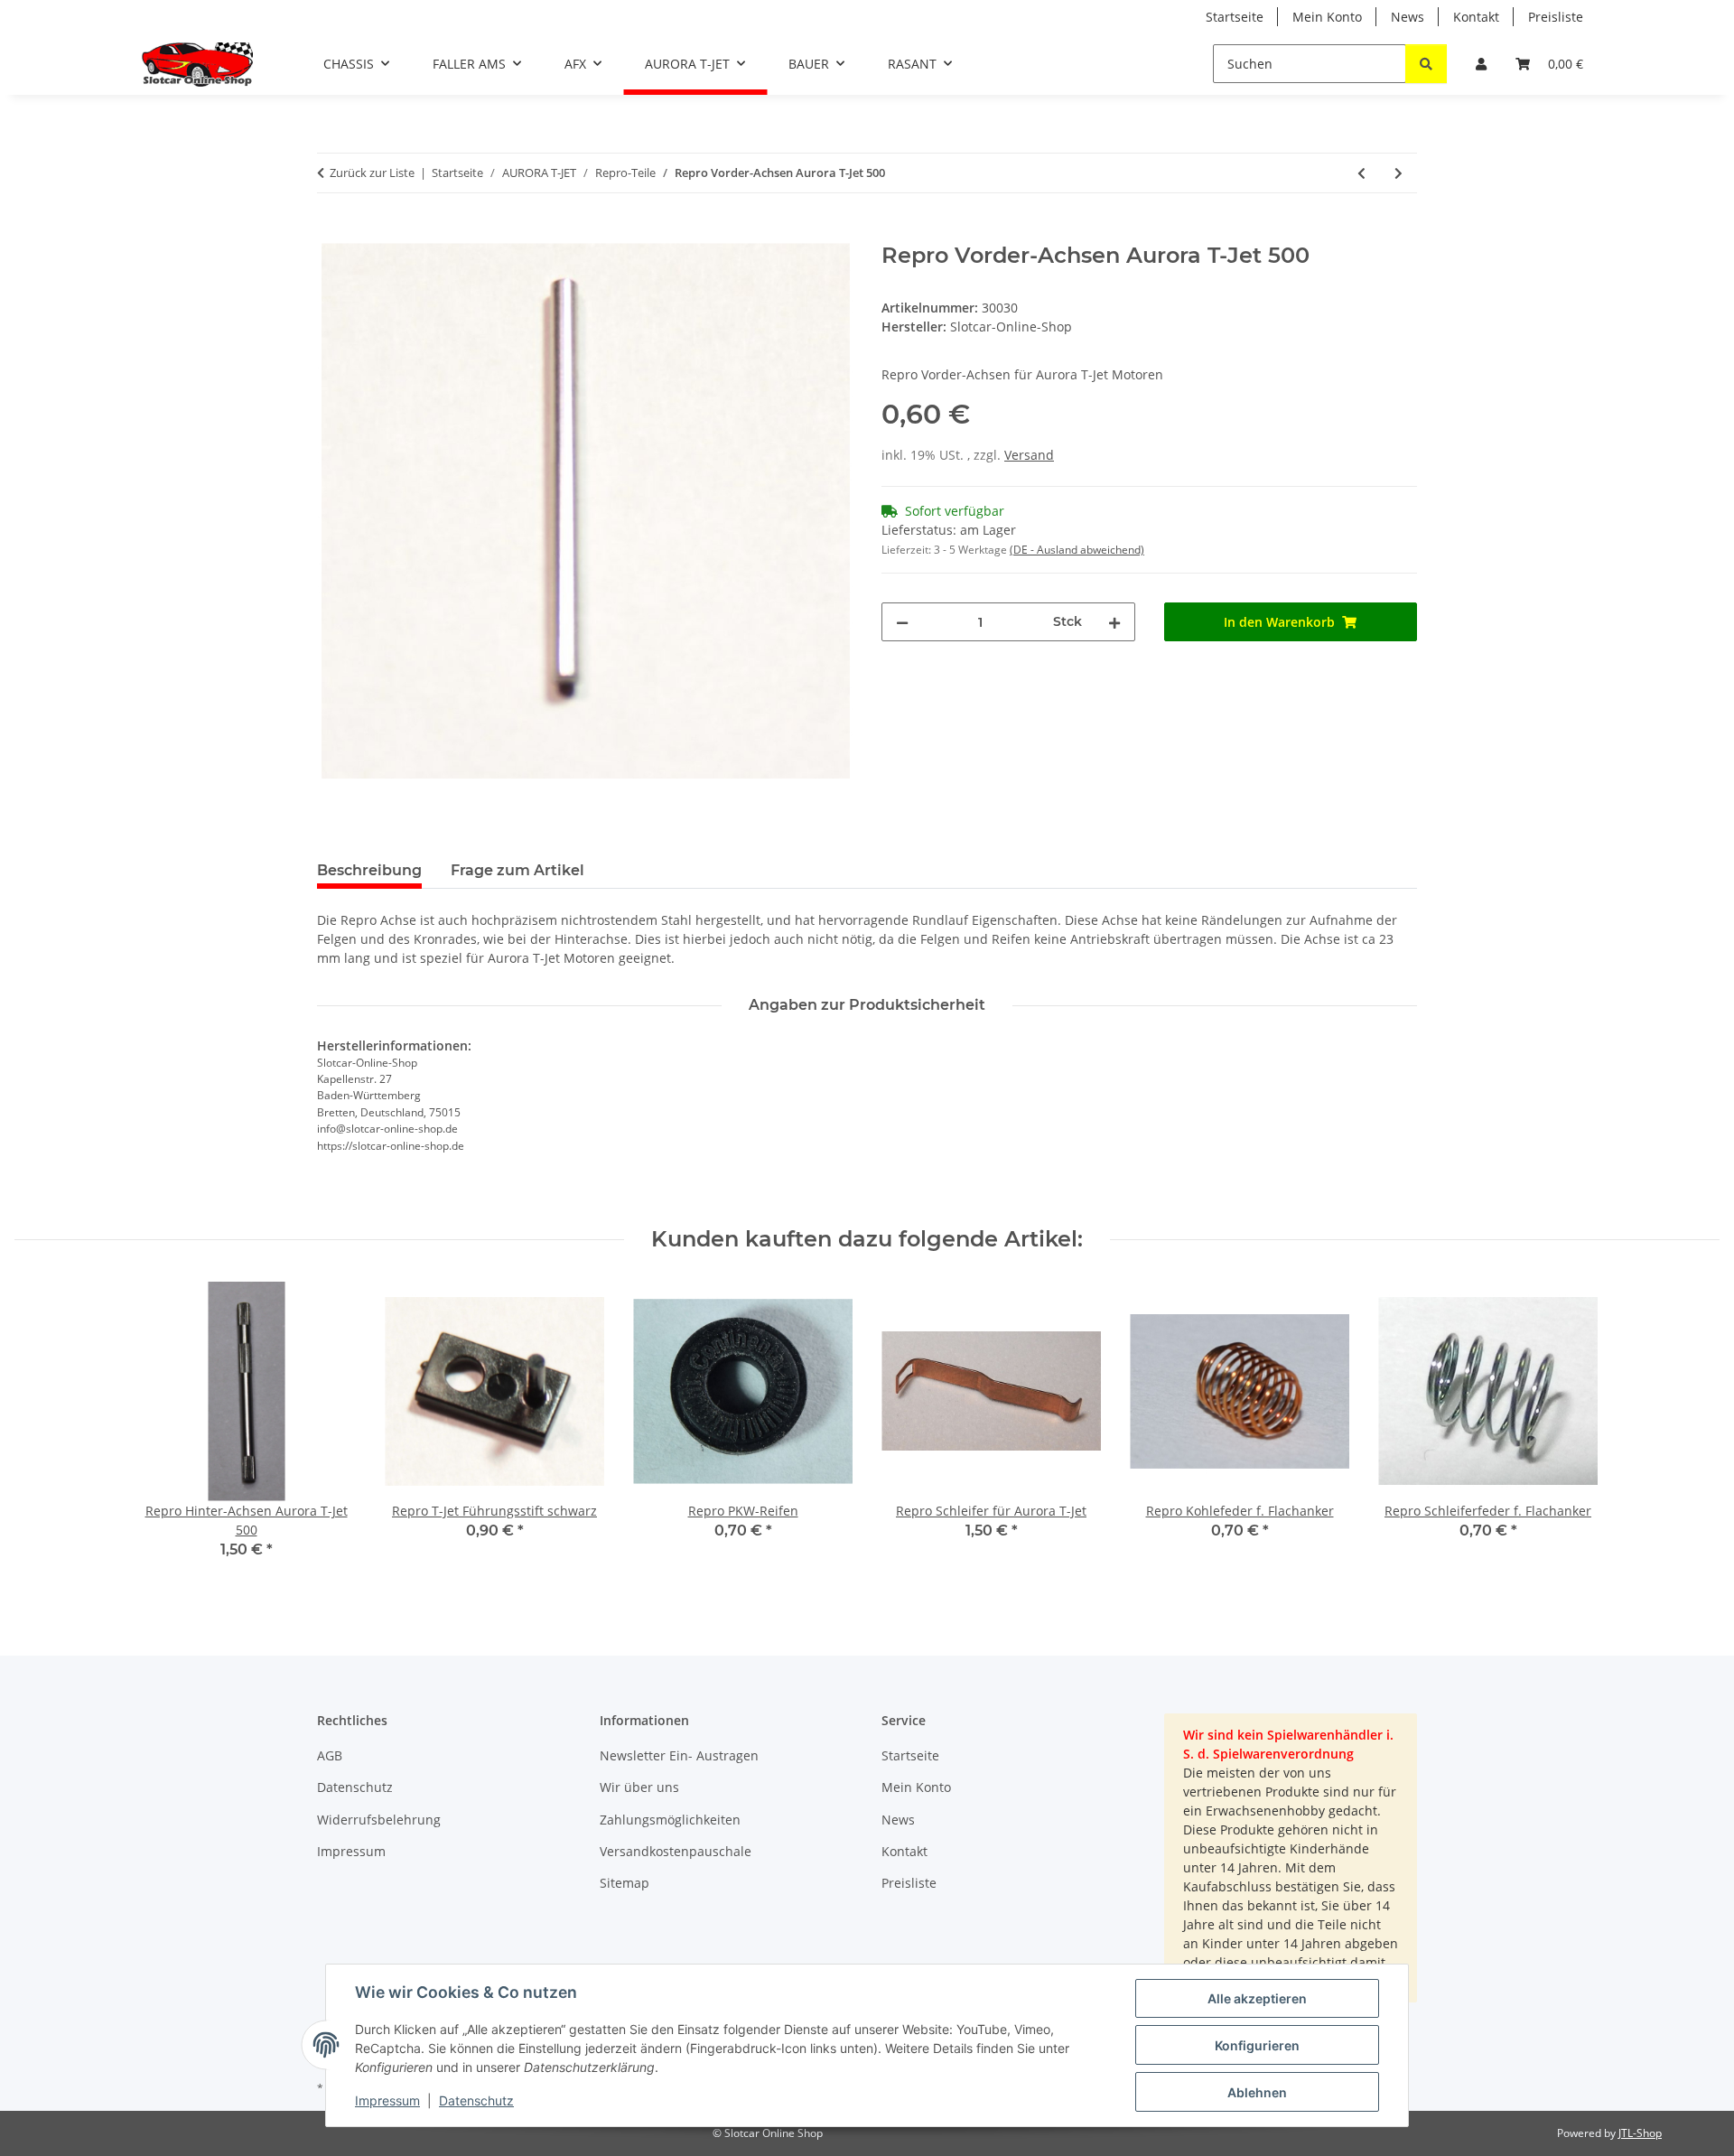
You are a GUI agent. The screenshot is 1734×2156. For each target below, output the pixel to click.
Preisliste (1556, 17)
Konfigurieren (1257, 2045)
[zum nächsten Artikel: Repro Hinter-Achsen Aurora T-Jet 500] (1398, 173)
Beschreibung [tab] (369, 870)
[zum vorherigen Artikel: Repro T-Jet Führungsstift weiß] (1361, 173)
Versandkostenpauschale (676, 1851)
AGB (330, 1755)
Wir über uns (639, 1787)
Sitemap (625, 1883)
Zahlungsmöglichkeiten (670, 1820)
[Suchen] (1426, 64)
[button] (1481, 64)
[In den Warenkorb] (331, 233)
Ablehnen (1257, 2092)
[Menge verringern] (902, 622)
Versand (1029, 455)
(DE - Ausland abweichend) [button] (1077, 550)
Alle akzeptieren (1257, 1998)
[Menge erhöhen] (1114, 622)
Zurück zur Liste (372, 173)
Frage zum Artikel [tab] (517, 870)
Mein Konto (1327, 17)
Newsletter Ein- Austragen (679, 1755)
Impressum (387, 2100)
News (1408, 17)
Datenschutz (476, 2100)
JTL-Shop (1640, 2133)
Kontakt (1476, 17)
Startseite (1235, 17)
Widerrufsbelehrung (379, 1820)
